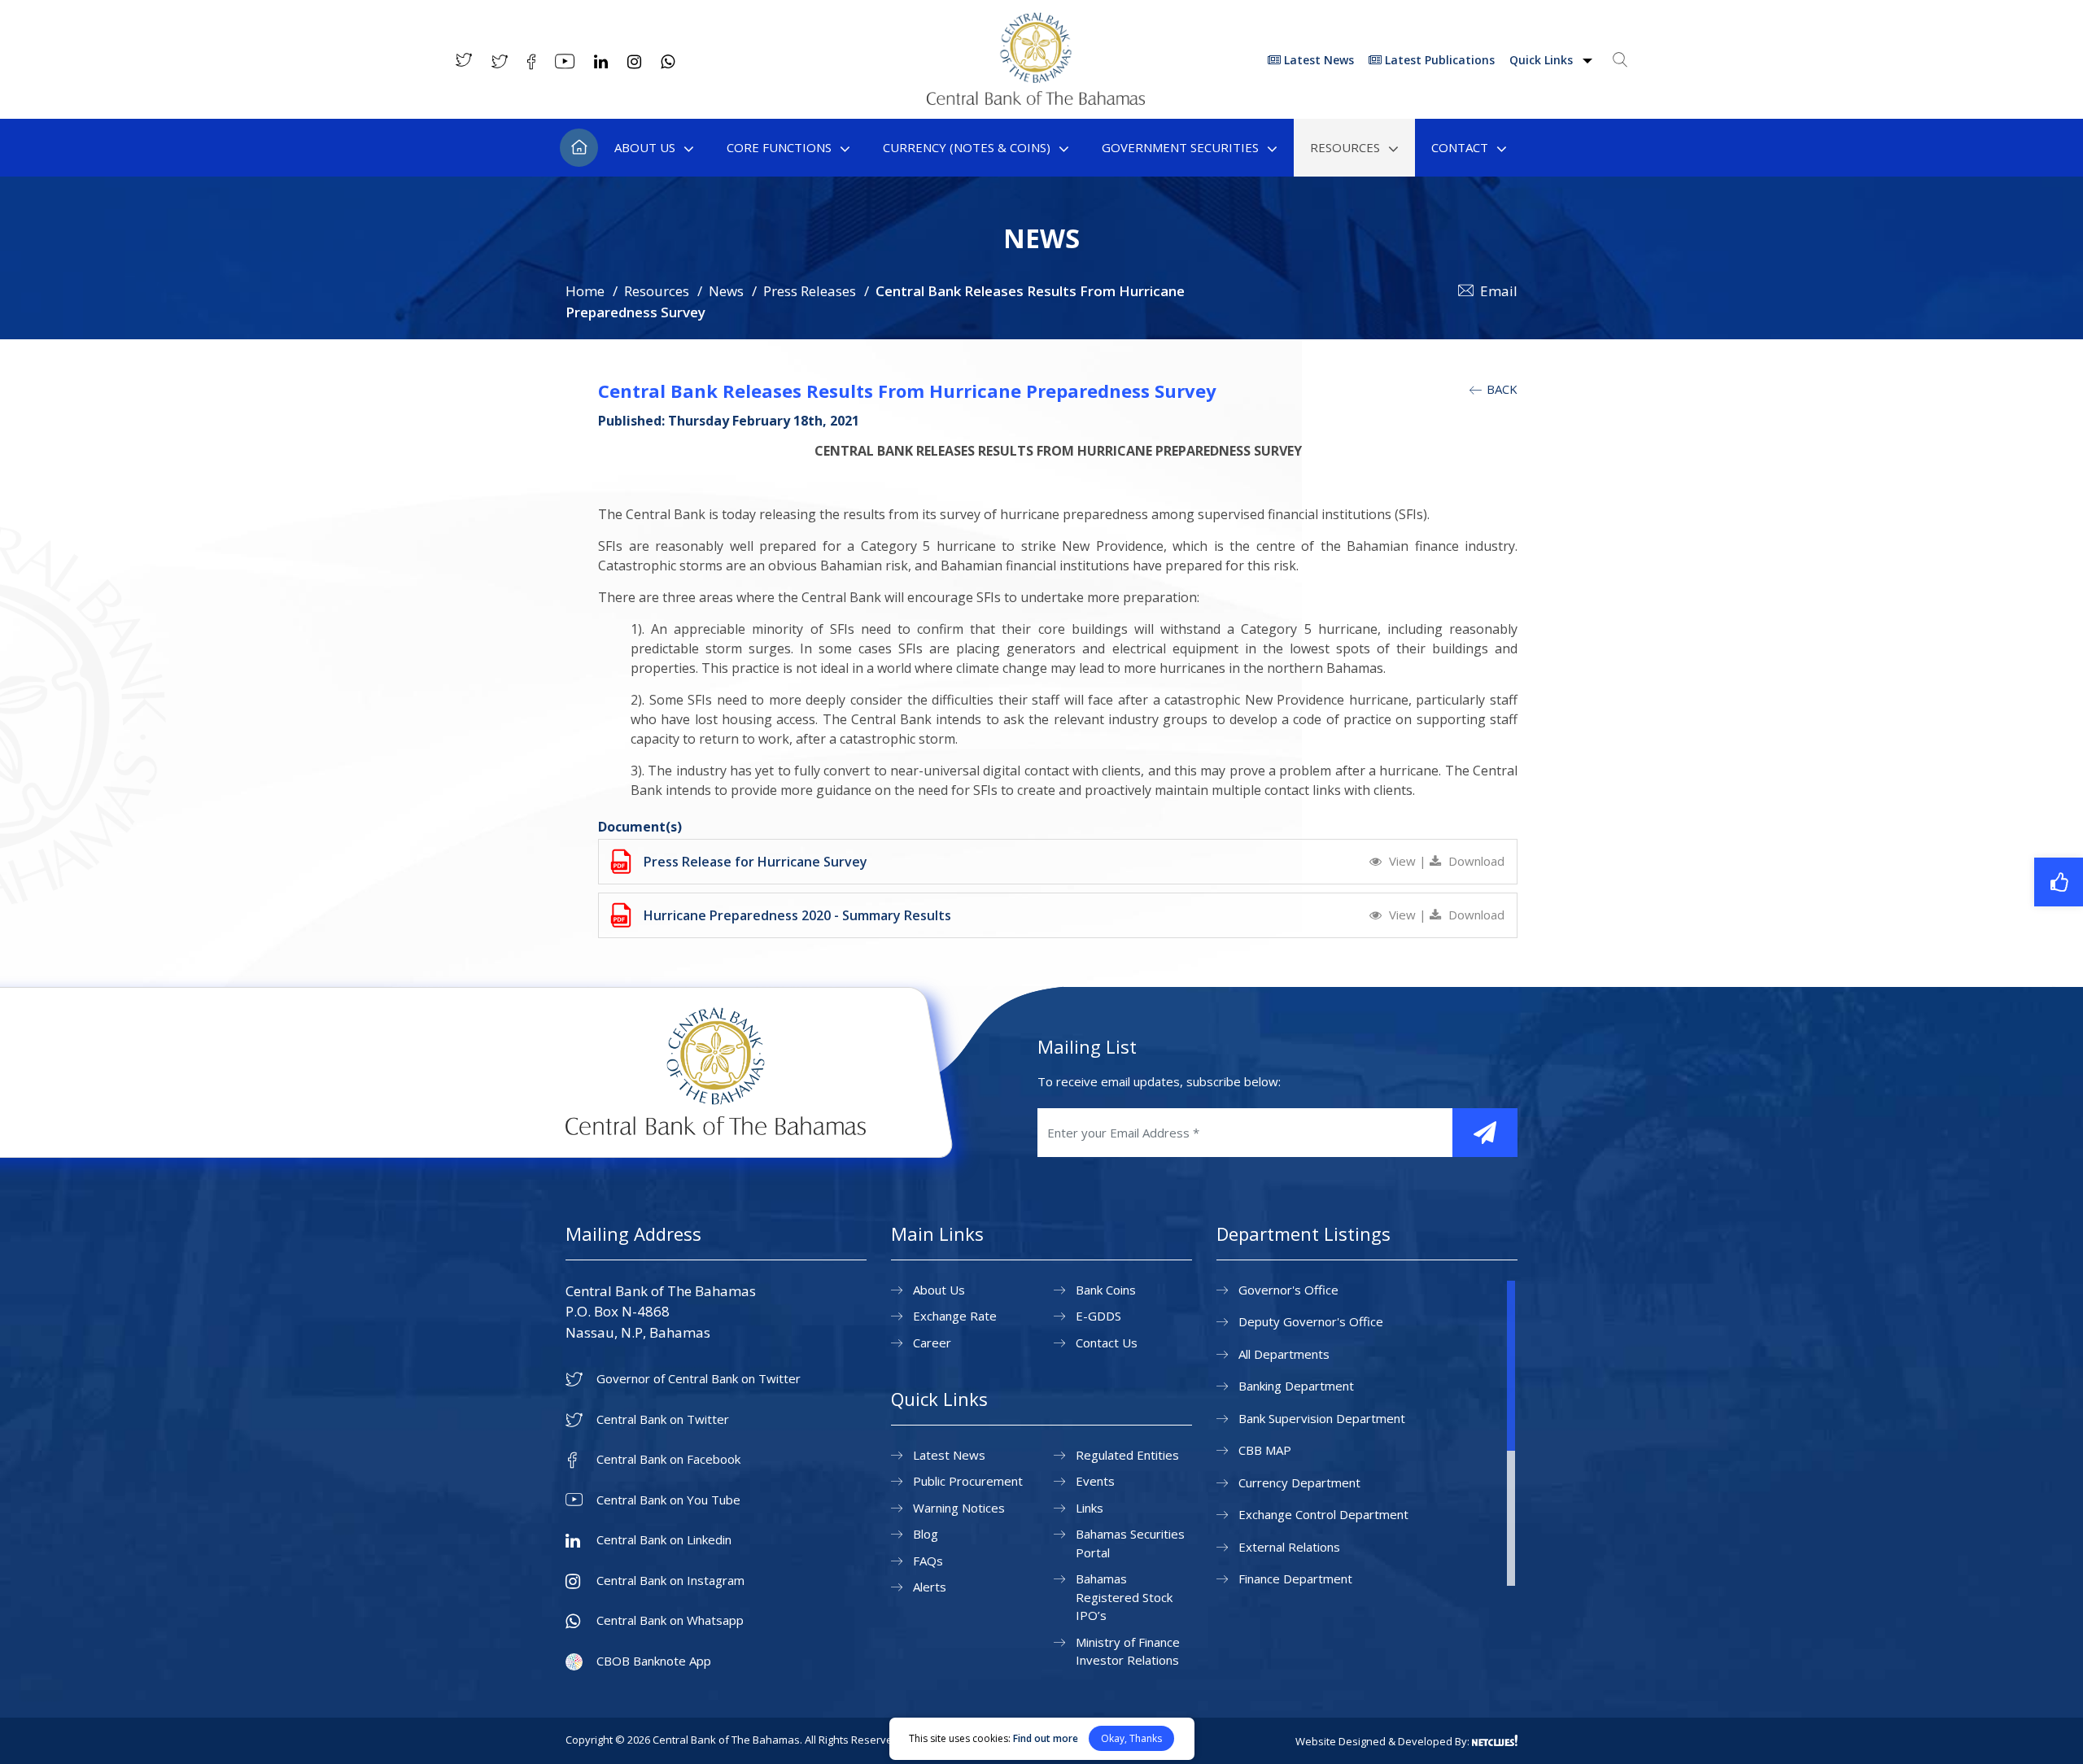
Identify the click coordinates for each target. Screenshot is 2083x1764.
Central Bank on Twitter (663, 1419)
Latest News (1317, 60)
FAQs (928, 1561)
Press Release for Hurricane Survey (755, 862)
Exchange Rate (955, 1316)
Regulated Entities (1127, 1455)
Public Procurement (968, 1481)
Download (1475, 861)
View (1402, 861)
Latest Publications (1438, 60)
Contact (1460, 147)
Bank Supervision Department (1322, 1418)
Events (1095, 1481)
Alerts (930, 1587)
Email (1499, 291)
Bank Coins (1106, 1290)
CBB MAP (1265, 1450)
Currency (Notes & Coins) (967, 147)
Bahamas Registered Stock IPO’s (1124, 1597)
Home (579, 148)
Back (1500, 389)
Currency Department (1299, 1482)
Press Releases (810, 291)
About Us (645, 147)
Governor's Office (1288, 1290)
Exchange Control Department (1323, 1514)
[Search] (1620, 59)
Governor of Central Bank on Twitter (699, 1379)
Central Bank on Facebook (668, 1459)
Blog (926, 1534)
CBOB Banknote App (654, 1661)
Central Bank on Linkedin (664, 1540)
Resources (1345, 147)
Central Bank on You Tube (668, 1500)
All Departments (1284, 1354)
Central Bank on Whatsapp (670, 1620)
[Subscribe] (1485, 1133)
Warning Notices (959, 1508)
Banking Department (1296, 1386)
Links (1090, 1508)
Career (932, 1343)
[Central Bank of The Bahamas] (1036, 100)
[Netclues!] (1495, 1740)
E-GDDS (1098, 1316)
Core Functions (779, 147)
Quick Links (1543, 60)
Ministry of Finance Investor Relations (1128, 1651)
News (726, 291)
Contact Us (1107, 1343)
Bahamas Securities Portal (1130, 1543)
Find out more (1046, 1738)
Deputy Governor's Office (1311, 1321)
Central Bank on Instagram (670, 1581)
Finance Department (1295, 1578)
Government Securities (1180, 147)
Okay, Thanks (1131, 1738)
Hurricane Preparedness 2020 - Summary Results (797, 915)
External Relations (1289, 1547)
